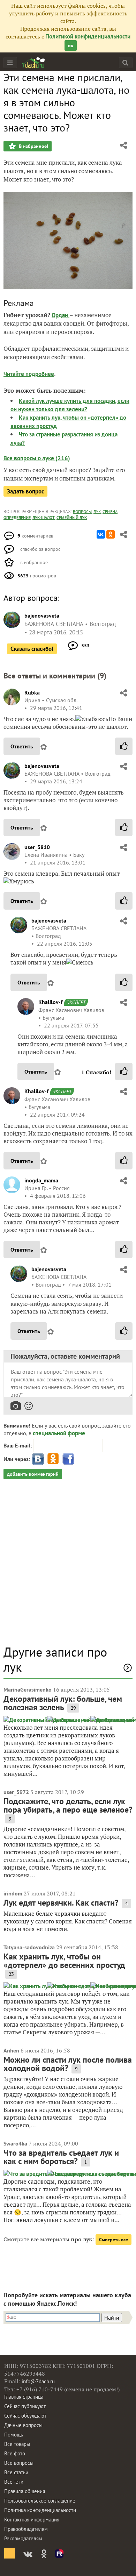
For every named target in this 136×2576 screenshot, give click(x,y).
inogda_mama (41, 1180)
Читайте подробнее (29, 374)
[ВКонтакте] (101, 534)
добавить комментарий (33, 1474)
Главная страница (24, 2397)
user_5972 (16, 1792)
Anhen (11, 2050)
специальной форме (59, 1433)
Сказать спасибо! (32, 649)
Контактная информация (32, 2520)
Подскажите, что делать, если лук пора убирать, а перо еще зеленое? (68, 1805)
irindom (13, 1893)
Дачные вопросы (23, 2425)
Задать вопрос (25, 491)
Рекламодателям (23, 2538)
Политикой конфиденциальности (88, 36)
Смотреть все (114, 2240)
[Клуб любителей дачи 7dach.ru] (33, 63)
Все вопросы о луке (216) (37, 458)
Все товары (17, 2444)
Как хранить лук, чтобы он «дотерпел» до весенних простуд (64, 1961)
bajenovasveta (42, 766)
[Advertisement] (68, 1566)
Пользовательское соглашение (40, 2501)
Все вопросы (19, 2463)
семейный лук (72, 517)
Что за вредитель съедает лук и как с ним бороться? (61, 2157)
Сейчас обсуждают (25, 2416)
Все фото (15, 2453)
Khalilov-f (50, 1002)
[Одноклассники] (111, 534)
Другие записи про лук (55, 1659)
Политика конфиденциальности (40, 2510)
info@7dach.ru (38, 2381)
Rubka (32, 692)
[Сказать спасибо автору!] (124, 746)
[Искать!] (125, 62)
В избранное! (33, 146)
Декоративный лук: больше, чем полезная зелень (63, 1703)
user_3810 (37, 847)
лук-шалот (44, 517)
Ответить (22, 746)
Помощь (14, 2435)
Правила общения (25, 2491)
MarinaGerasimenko (28, 1689)
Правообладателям (26, 2529)
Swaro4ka (15, 2143)
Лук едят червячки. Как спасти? (61, 1903)
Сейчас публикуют (25, 2406)
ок (71, 45)
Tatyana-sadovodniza (29, 1947)
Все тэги (14, 2482)
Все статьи (16, 2472)
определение (17, 517)
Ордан (61, 315)
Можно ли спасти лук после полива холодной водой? (68, 2064)
